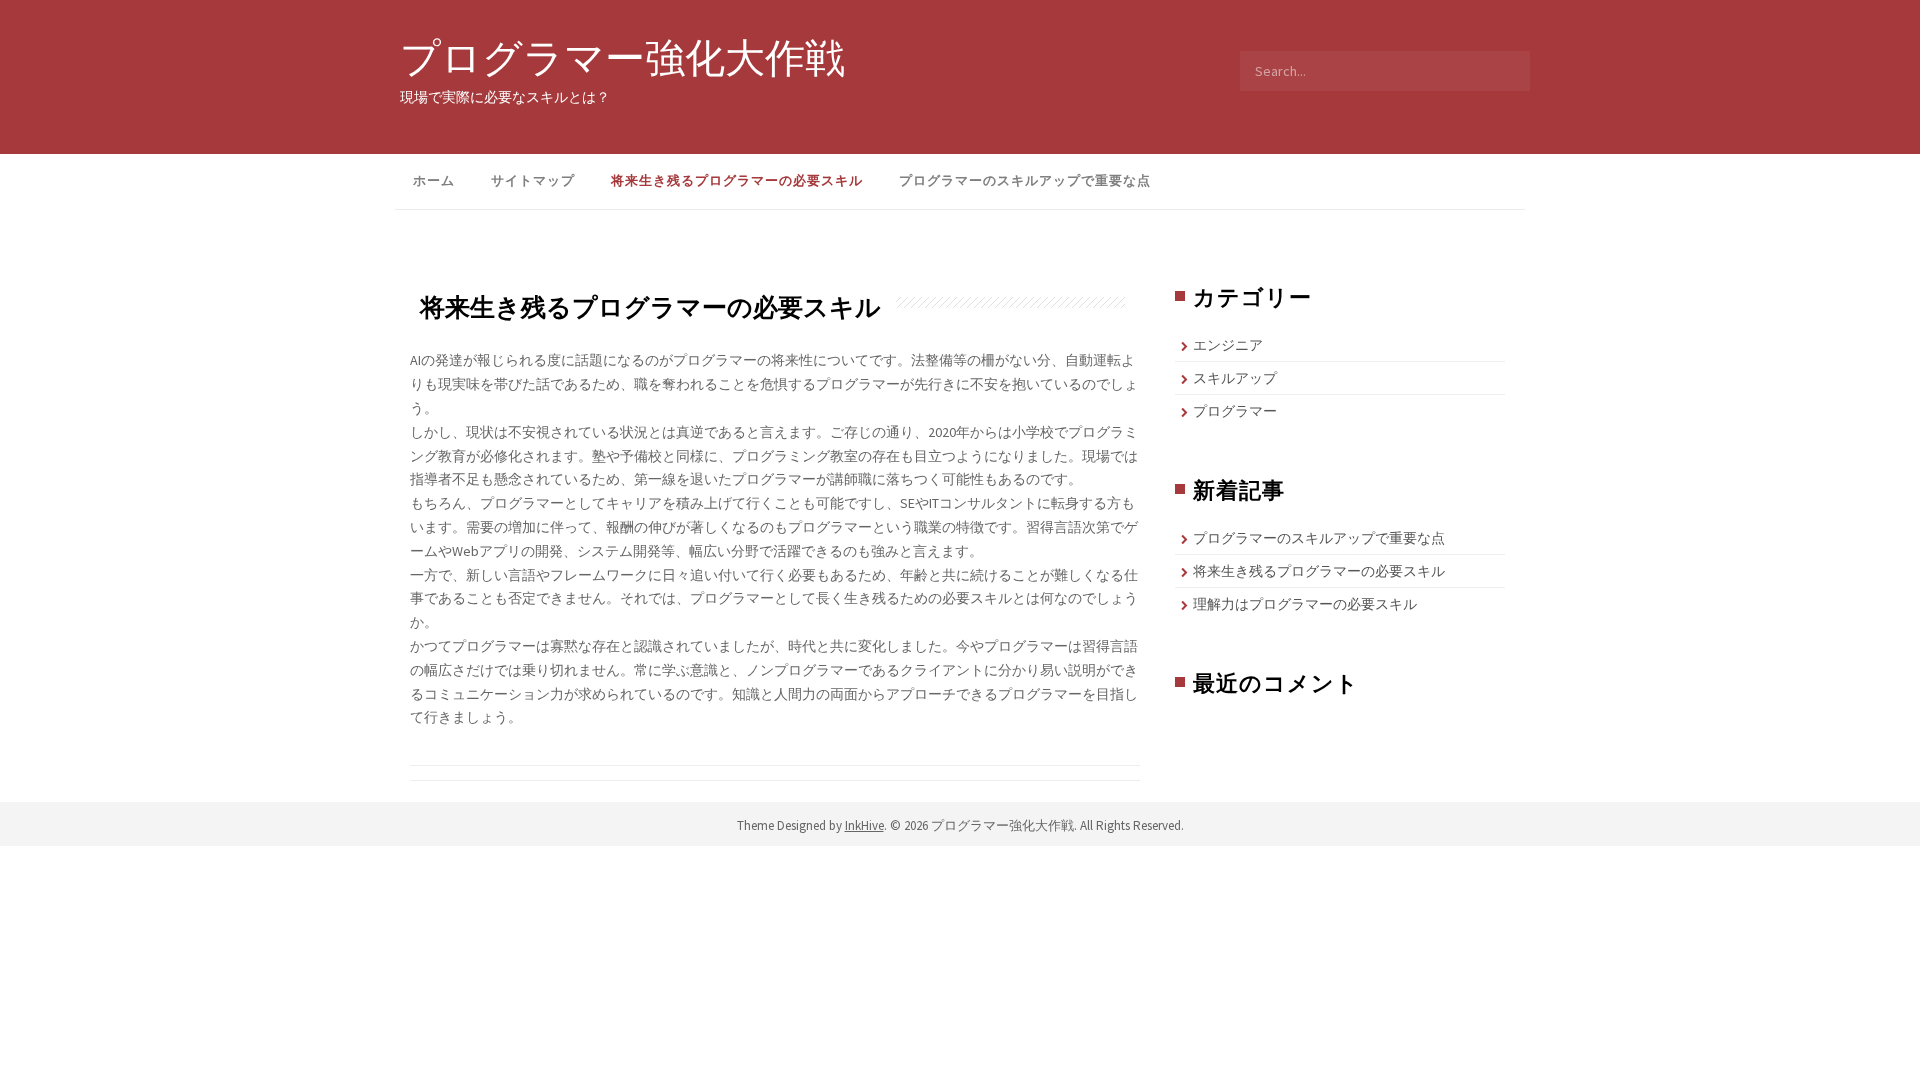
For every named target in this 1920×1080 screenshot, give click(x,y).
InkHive (864, 825)
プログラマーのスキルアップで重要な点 (1025, 180)
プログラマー (1235, 411)
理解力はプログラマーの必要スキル (1305, 604)
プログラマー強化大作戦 (622, 57)
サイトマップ (533, 180)
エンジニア (1228, 345)
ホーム (434, 180)
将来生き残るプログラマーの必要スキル (737, 180)
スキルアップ (1235, 378)
